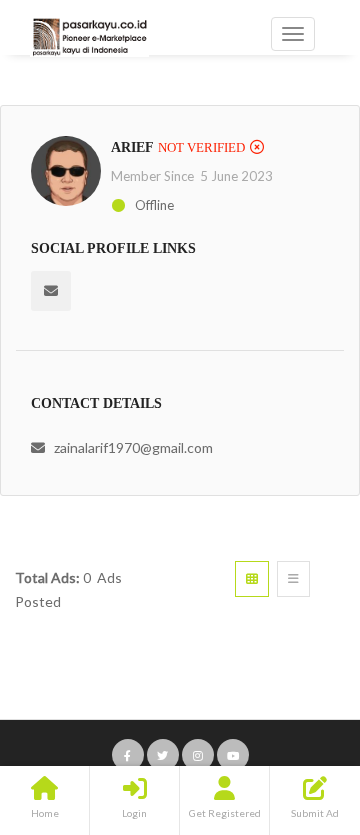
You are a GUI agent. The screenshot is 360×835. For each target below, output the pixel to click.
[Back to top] (295, 710)
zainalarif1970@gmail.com (133, 447)
